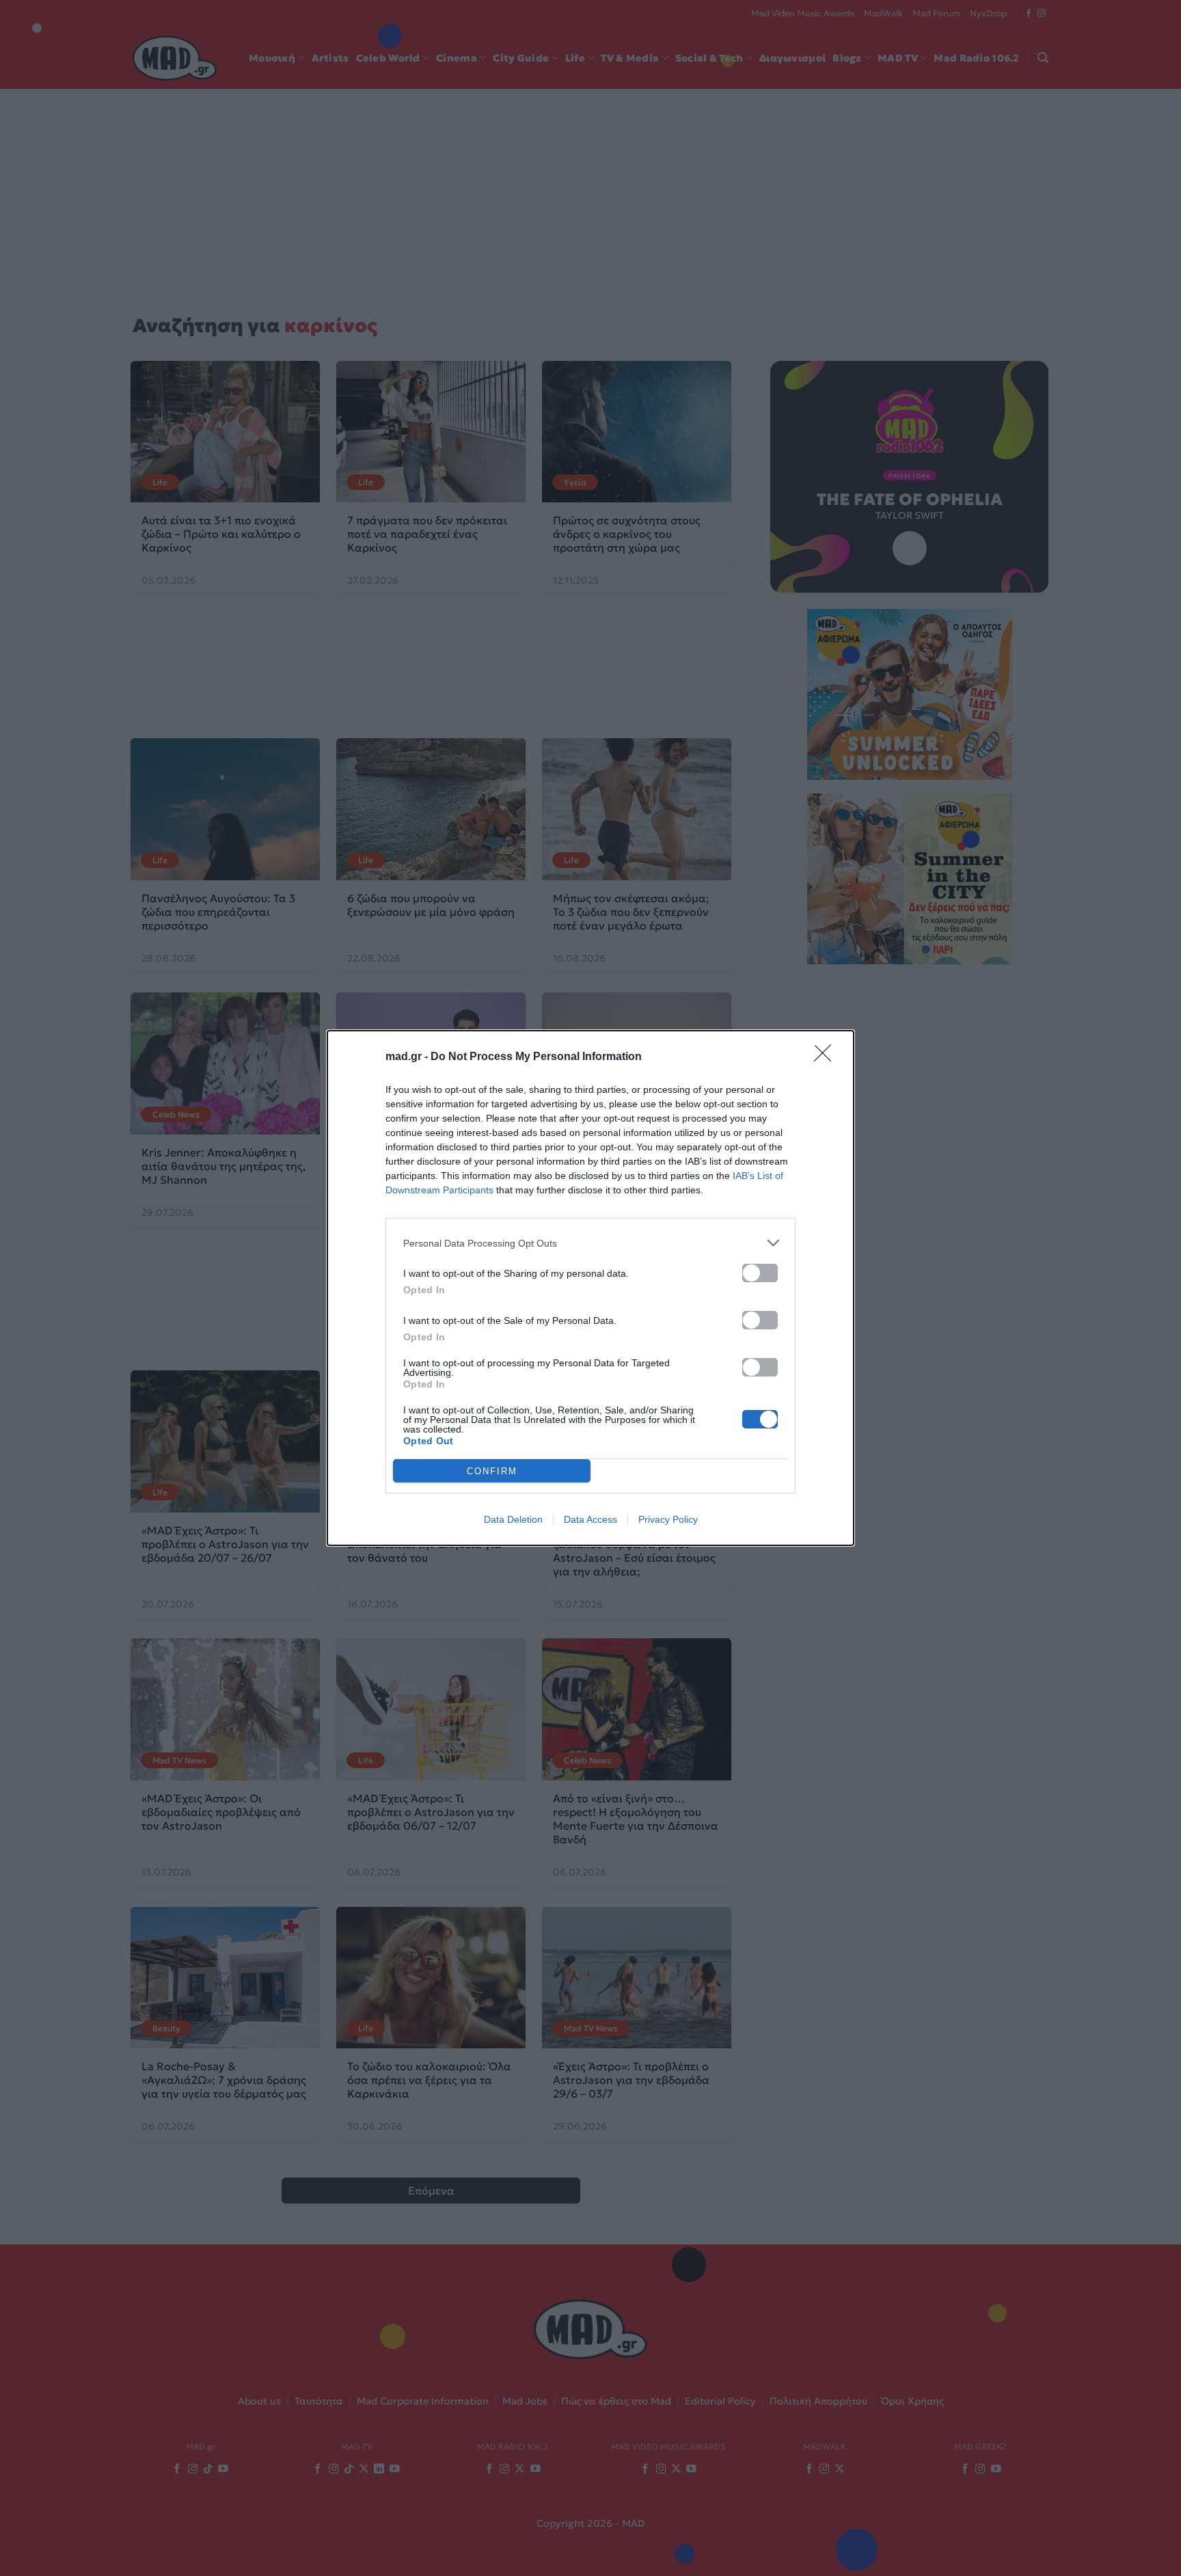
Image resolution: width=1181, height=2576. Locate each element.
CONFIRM (492, 1471)
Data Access (590, 1519)
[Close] (827, 1057)
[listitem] (590, 1243)
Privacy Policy (668, 1519)
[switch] (760, 1273)
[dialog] (590, 1288)
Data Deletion (513, 1519)
